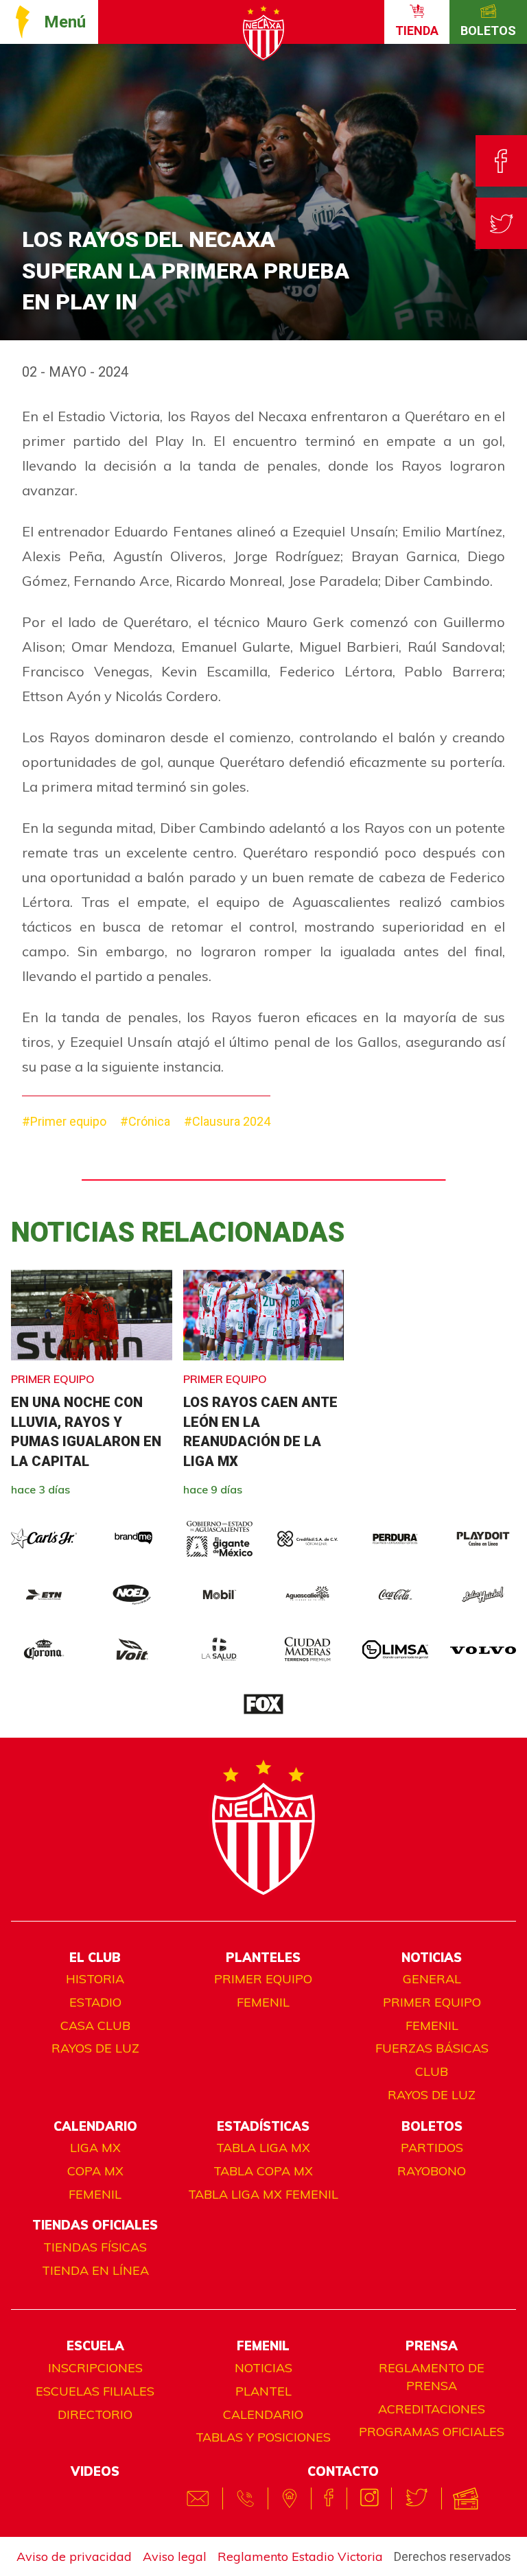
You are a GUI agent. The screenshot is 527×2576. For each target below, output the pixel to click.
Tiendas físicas (95, 2247)
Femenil (263, 2002)
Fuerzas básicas (432, 2048)
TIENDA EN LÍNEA (95, 2270)
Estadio (95, 2002)
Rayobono (432, 2171)
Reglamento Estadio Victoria (300, 2556)
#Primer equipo (64, 1121)
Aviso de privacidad (74, 2556)
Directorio (95, 2414)
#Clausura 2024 (227, 1121)
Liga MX (95, 2148)
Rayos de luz (95, 2048)
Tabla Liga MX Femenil (263, 2194)
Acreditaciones (432, 2409)
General (432, 1979)
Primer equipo (263, 1979)
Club (432, 2071)
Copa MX (95, 2171)
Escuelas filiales (95, 2391)
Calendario (263, 2414)
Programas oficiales (432, 2432)
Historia (95, 1979)
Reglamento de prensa (432, 2377)
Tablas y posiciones (263, 2437)
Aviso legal (175, 2556)
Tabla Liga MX (263, 2148)
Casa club (95, 2025)
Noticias (263, 2368)
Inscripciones (95, 2368)
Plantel (263, 2391)
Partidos (432, 2148)
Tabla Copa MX (263, 2171)
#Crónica (145, 1121)
